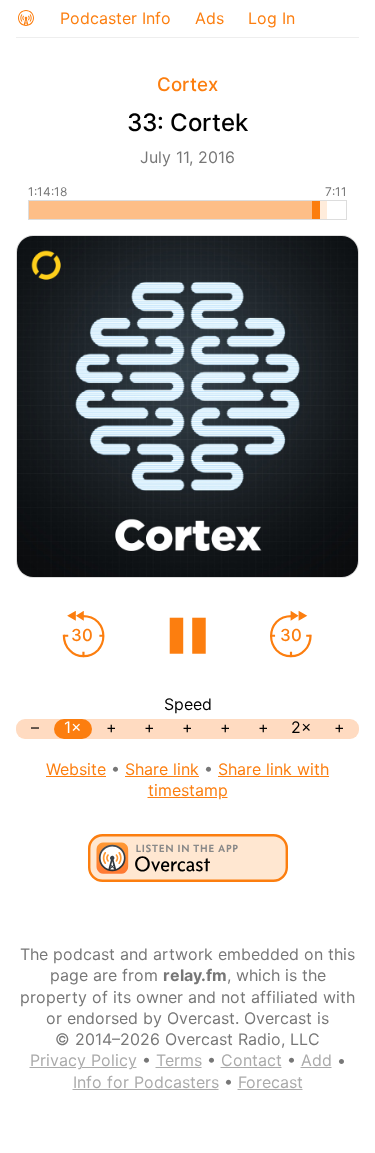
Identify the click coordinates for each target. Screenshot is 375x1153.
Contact (251, 1060)
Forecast (270, 1082)
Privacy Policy (83, 1060)
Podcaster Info (115, 18)
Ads (209, 18)
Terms (179, 1060)
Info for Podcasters (146, 1082)
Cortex (187, 84)
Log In (271, 18)
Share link (162, 769)
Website (76, 769)
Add (316, 1060)
